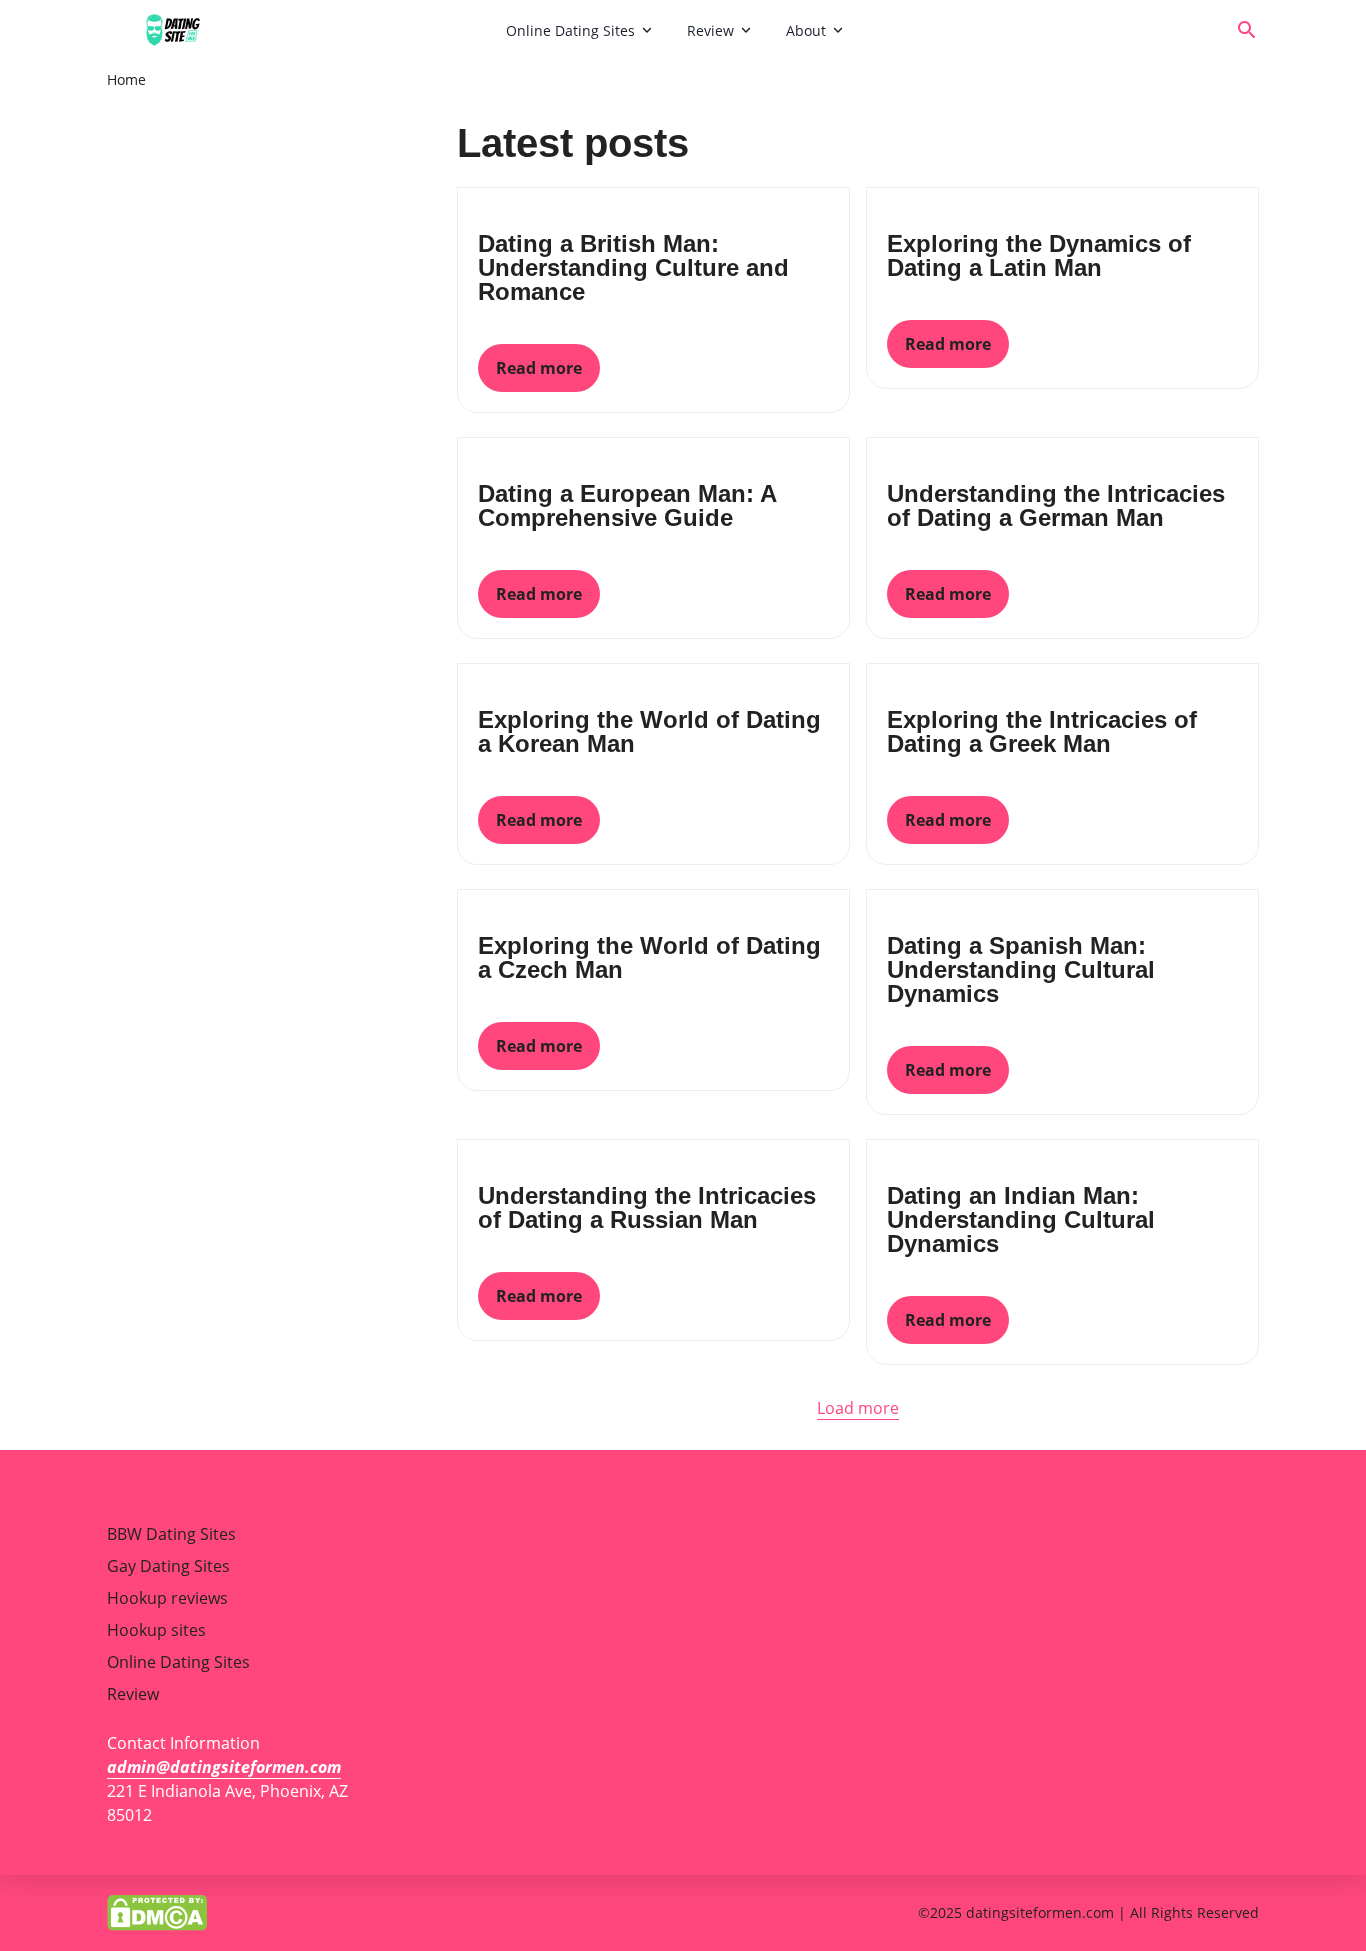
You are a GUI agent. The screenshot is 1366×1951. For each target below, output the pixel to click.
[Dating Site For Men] (299, 30)
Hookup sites (156, 1630)
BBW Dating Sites (171, 1534)
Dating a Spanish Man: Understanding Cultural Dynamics (1021, 969)
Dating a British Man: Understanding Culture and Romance (633, 267)
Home (126, 79)
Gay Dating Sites (168, 1566)
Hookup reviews (167, 1598)
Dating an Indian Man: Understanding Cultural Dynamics (1021, 1219)
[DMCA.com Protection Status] (157, 1911)
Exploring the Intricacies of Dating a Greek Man (1042, 731)
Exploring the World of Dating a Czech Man (649, 957)
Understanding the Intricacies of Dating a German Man (1056, 505)
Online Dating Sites (570, 30)
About (806, 30)
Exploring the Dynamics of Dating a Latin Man (1039, 255)
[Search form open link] (1247, 30)
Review (710, 30)
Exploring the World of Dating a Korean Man (649, 731)
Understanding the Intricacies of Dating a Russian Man (647, 1207)
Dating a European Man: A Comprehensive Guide (627, 505)
